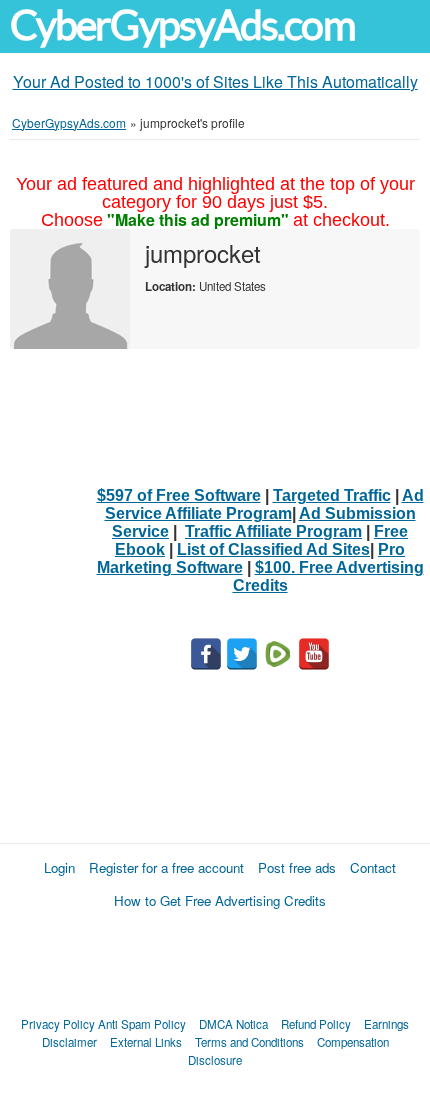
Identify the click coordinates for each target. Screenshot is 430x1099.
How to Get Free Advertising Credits (220, 900)
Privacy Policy (58, 1024)
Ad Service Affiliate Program (264, 504)
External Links (146, 1042)
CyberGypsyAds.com (182, 25)
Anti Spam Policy (142, 1024)
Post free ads (297, 867)
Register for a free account (166, 867)
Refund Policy (316, 1024)
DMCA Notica (233, 1024)
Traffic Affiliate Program (273, 531)
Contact (373, 867)
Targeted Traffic (332, 495)
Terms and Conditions (249, 1042)
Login (59, 867)
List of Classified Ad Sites (273, 549)
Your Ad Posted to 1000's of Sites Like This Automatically (215, 81)
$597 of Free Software (179, 495)
